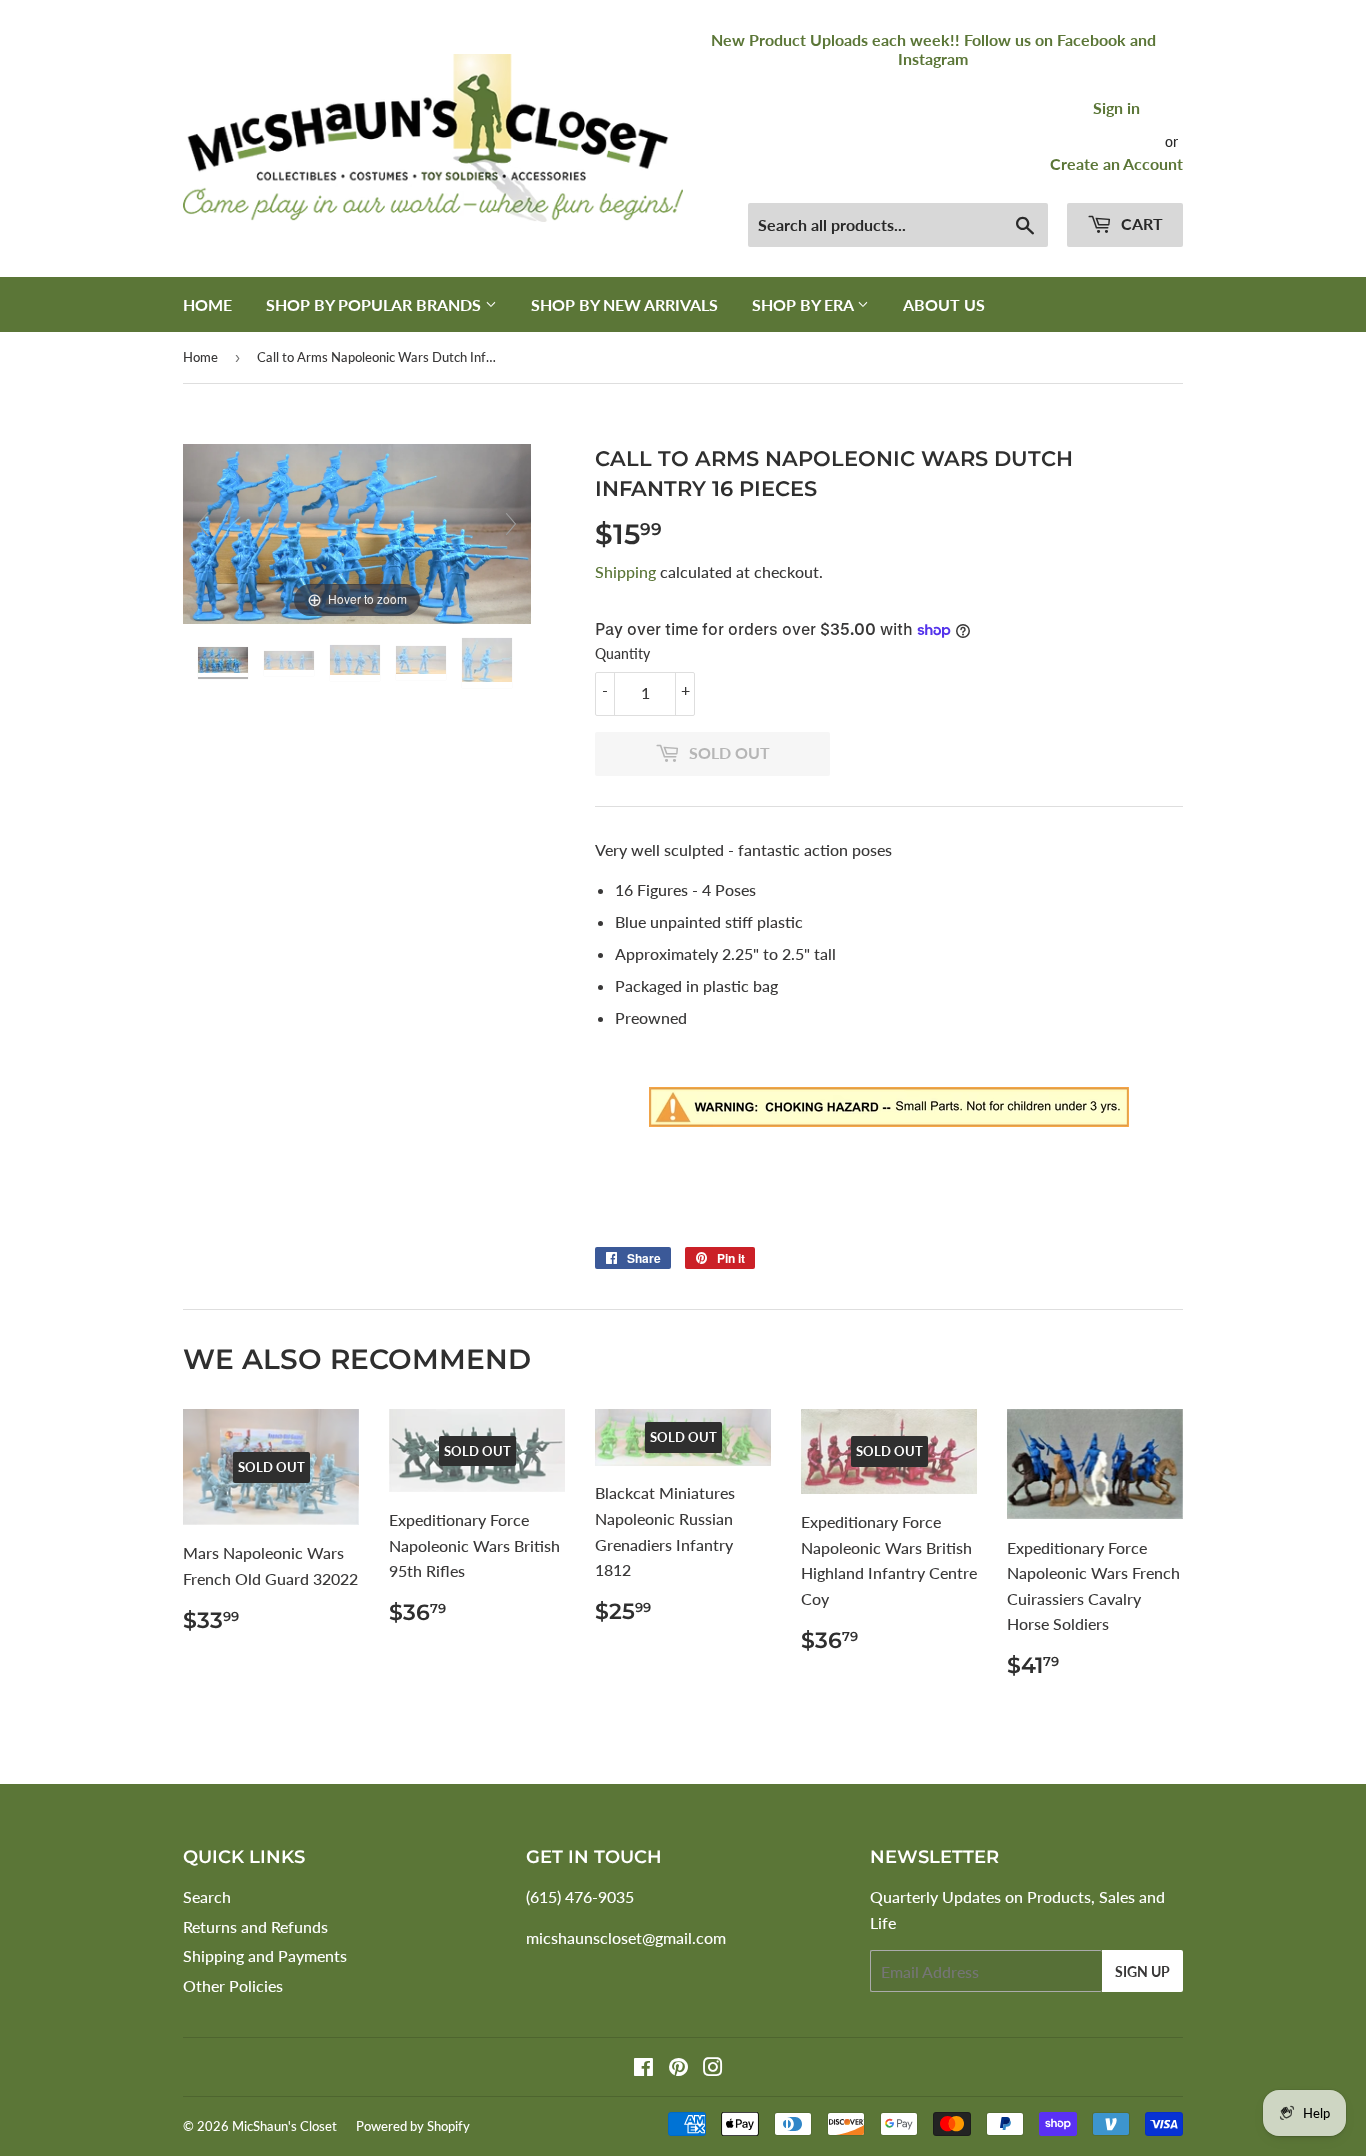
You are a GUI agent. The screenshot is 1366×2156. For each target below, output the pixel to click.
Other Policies (233, 1985)
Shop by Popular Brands (375, 304)
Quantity (622, 653)
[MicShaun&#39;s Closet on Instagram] (713, 2068)
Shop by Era (804, 304)
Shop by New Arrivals (624, 304)
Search (207, 1896)
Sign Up (1142, 1971)
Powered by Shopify (413, 2126)
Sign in (1116, 107)
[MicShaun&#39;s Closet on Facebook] (643, 2068)
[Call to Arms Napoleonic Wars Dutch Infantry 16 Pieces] (225, 663)
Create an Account (1116, 163)
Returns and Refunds (255, 1926)
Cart (1140, 223)
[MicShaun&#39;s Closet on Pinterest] (678, 2068)
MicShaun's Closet (284, 2126)
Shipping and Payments (265, 1955)
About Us (944, 304)
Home (207, 304)
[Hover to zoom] (357, 531)
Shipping (625, 571)
